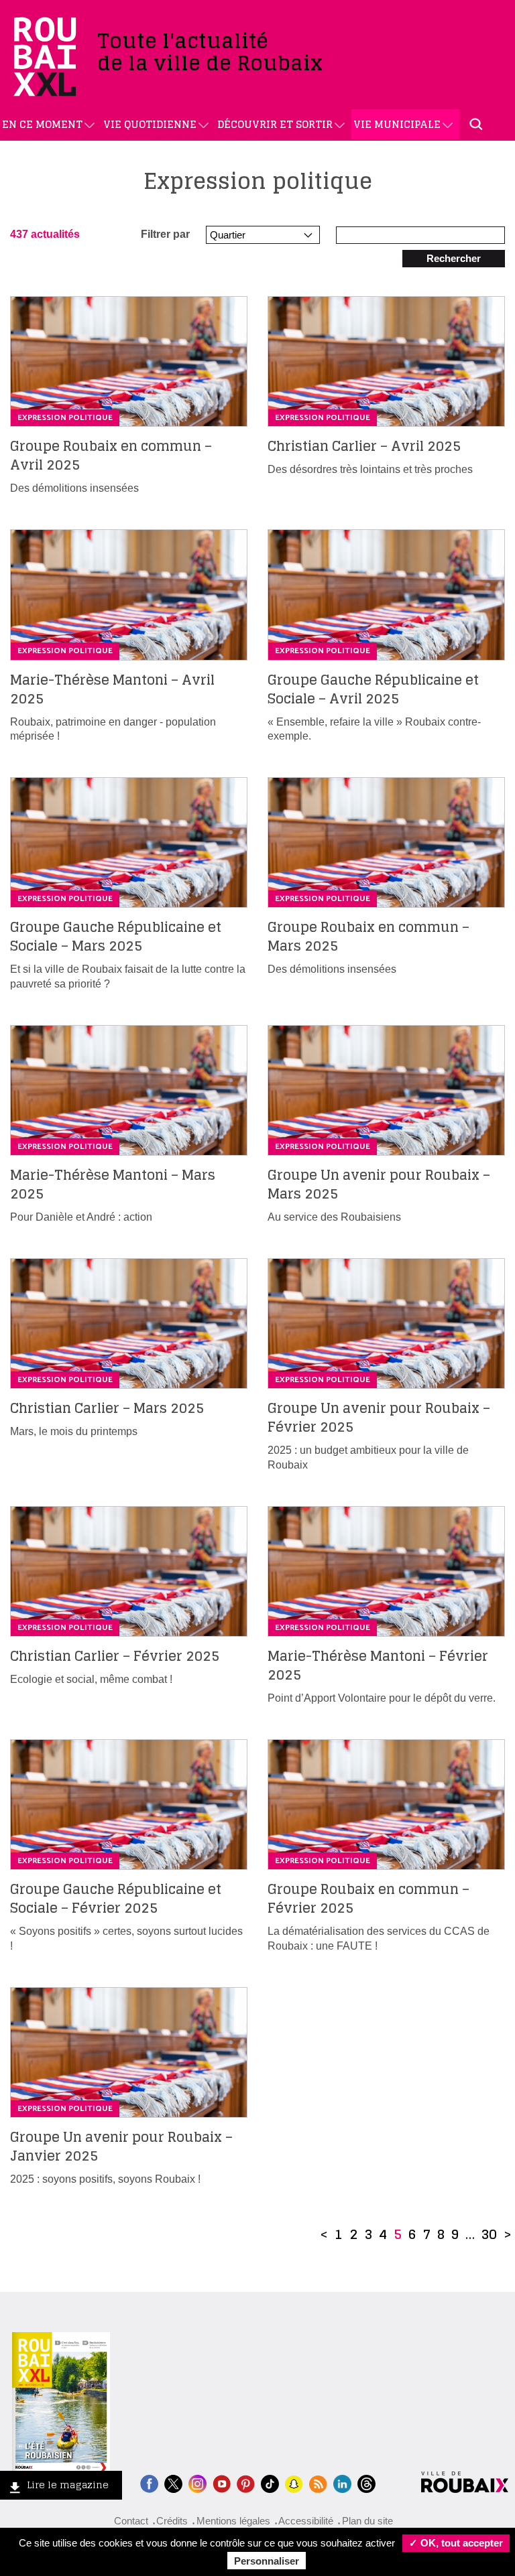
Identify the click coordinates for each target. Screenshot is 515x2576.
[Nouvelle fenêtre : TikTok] (270, 2483)
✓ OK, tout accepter (456, 2543)
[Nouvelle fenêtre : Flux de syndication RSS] (318, 2483)
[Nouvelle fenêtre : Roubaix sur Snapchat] (294, 2483)
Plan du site (367, 2521)
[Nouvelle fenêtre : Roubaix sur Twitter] (173, 2483)
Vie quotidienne (150, 124)
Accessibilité (306, 2521)
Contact (131, 2521)
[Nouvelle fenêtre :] (222, 2483)
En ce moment (42, 124)
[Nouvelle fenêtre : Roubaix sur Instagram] (197, 2483)
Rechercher (454, 258)
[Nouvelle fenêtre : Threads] (366, 2483)
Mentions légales (233, 2521)
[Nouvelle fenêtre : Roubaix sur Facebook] (149, 2483)
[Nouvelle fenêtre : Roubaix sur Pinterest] (246, 2483)
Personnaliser (267, 2561)
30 (489, 2234)
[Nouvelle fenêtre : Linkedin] (342, 2483)
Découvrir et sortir (275, 124)
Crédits (172, 2521)
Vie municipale (397, 124)
